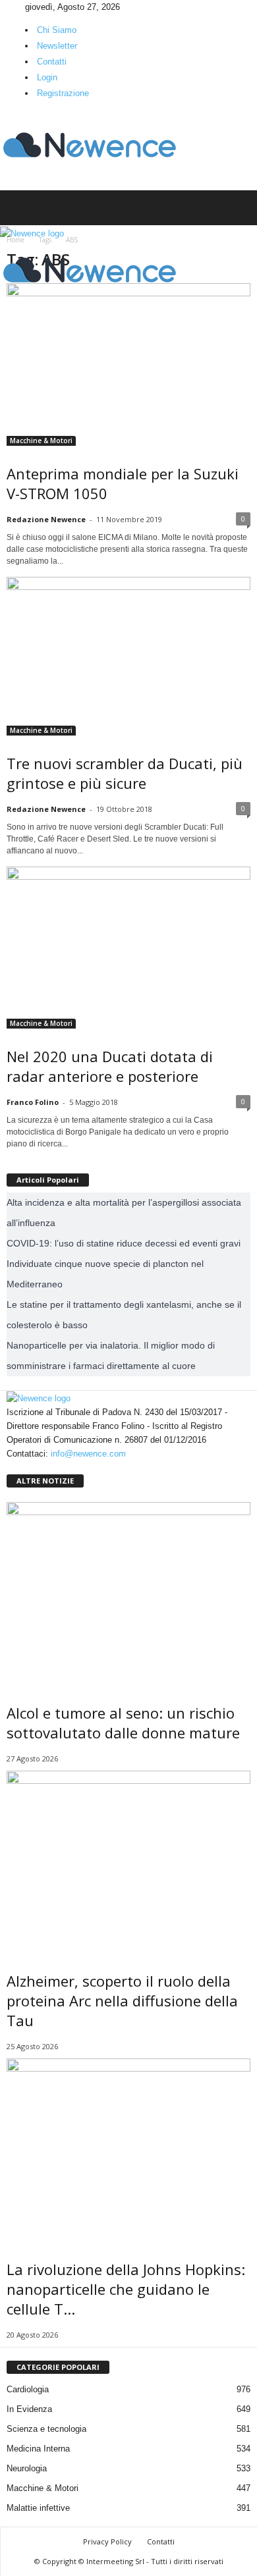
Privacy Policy (107, 2541)
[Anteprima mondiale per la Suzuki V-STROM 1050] (128, 364)
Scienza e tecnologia (46, 2429)
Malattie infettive (38, 2508)
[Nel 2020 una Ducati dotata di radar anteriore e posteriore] (128, 948)
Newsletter (57, 46)
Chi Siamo (57, 30)
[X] (22, 7)
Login (47, 77)
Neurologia (27, 2468)
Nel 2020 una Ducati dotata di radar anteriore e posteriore (110, 1066)
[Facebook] (5, 7)
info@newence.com (88, 1454)
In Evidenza (29, 2409)
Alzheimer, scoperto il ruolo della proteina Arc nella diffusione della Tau (122, 2000)
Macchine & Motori (41, 441)
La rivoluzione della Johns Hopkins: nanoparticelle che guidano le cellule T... (126, 2289)
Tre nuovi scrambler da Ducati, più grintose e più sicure (125, 773)
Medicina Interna (38, 2449)
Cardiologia (28, 2389)
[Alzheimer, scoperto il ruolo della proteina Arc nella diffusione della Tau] (128, 1862)
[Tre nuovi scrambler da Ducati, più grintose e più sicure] (128, 656)
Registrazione (63, 93)
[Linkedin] (14, 7)
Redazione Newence (46, 519)
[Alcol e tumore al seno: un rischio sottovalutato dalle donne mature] (128, 1594)
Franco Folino (33, 1102)
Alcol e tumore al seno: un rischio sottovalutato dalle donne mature (123, 1723)
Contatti (52, 62)
